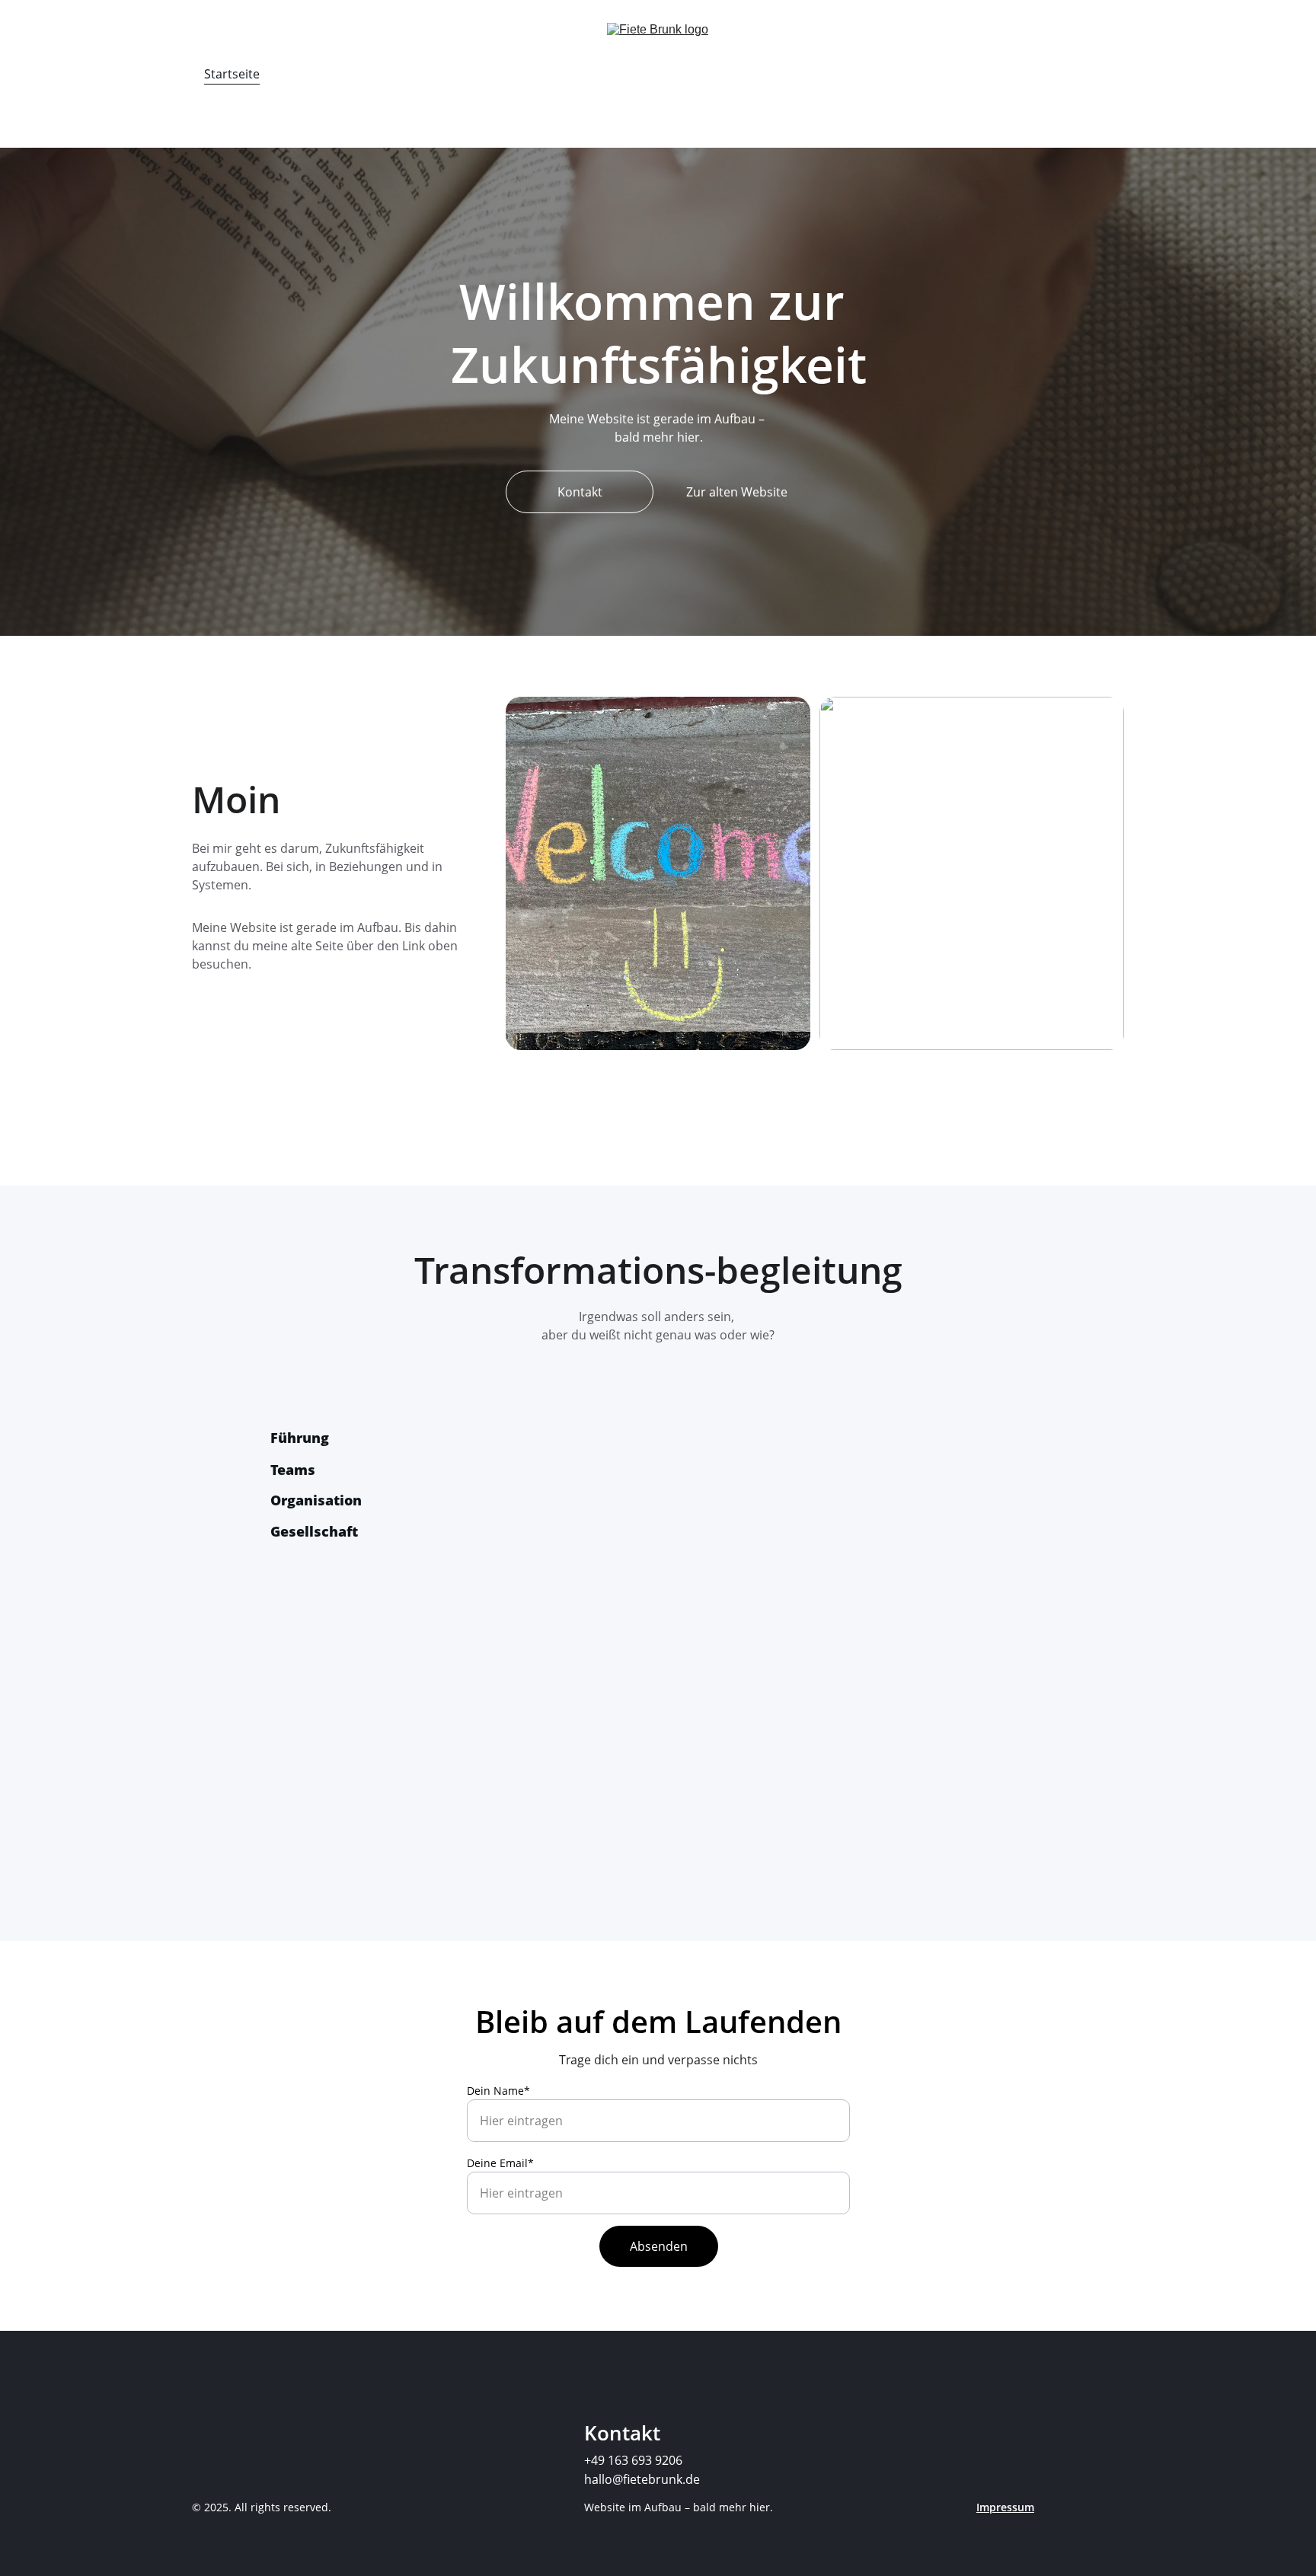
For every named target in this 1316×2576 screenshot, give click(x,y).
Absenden (659, 2246)
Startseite (232, 74)
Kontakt (580, 492)
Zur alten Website (737, 492)
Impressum (1005, 2507)
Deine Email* (500, 2163)
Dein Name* (498, 2091)
